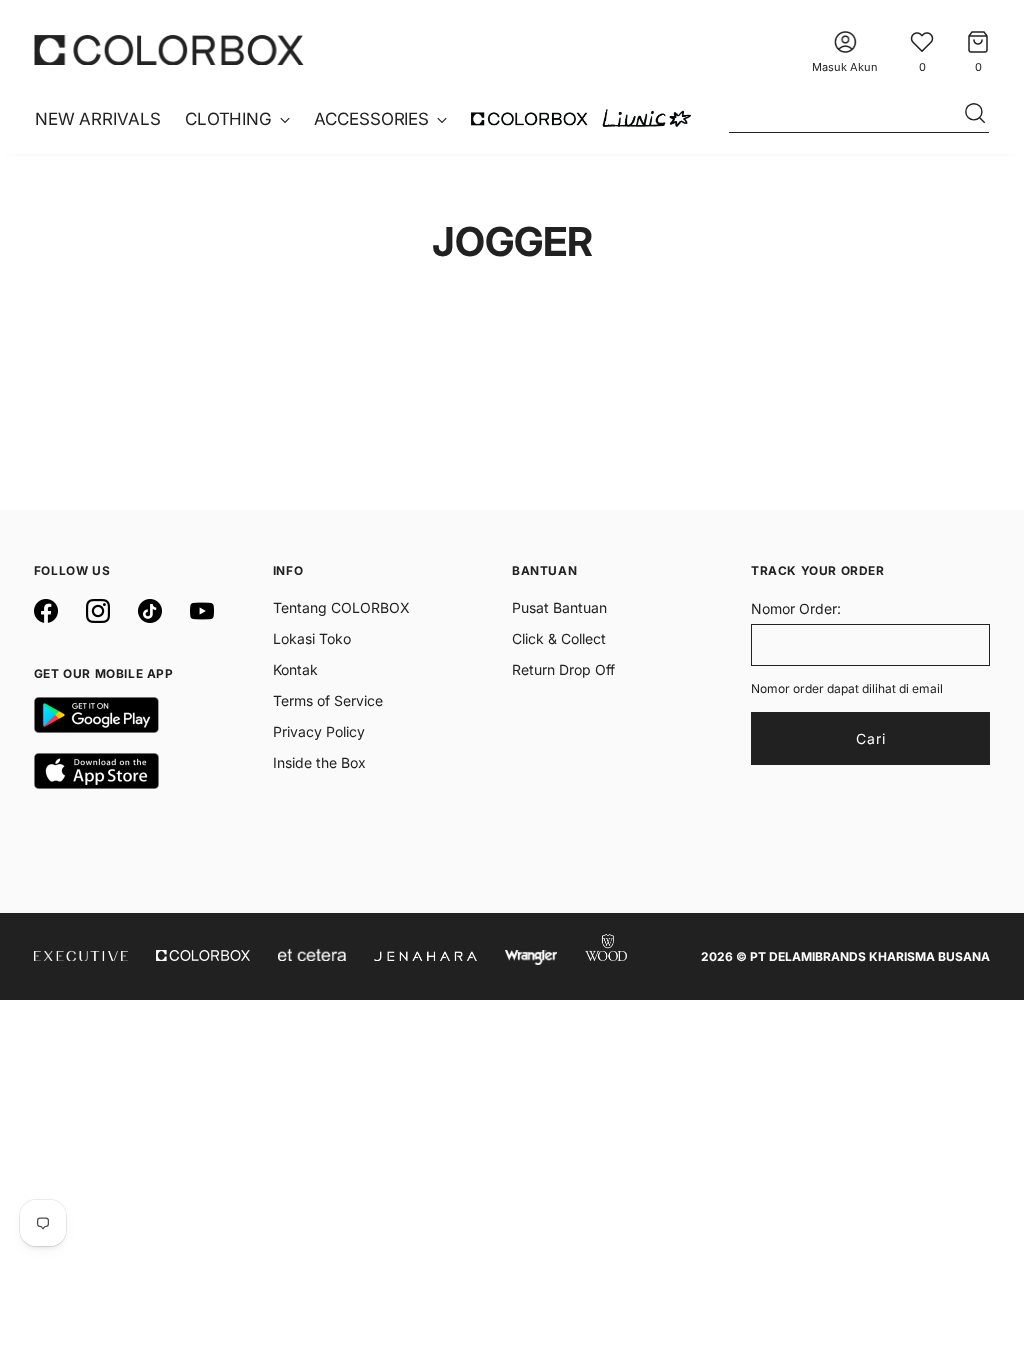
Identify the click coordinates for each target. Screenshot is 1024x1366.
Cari (871, 738)
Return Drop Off (563, 669)
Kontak (295, 669)
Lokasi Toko (312, 638)
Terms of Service (328, 700)
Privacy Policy (319, 731)
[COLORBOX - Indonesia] (169, 49)
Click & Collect (559, 638)
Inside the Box (319, 762)
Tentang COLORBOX (341, 607)
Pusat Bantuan (559, 607)
